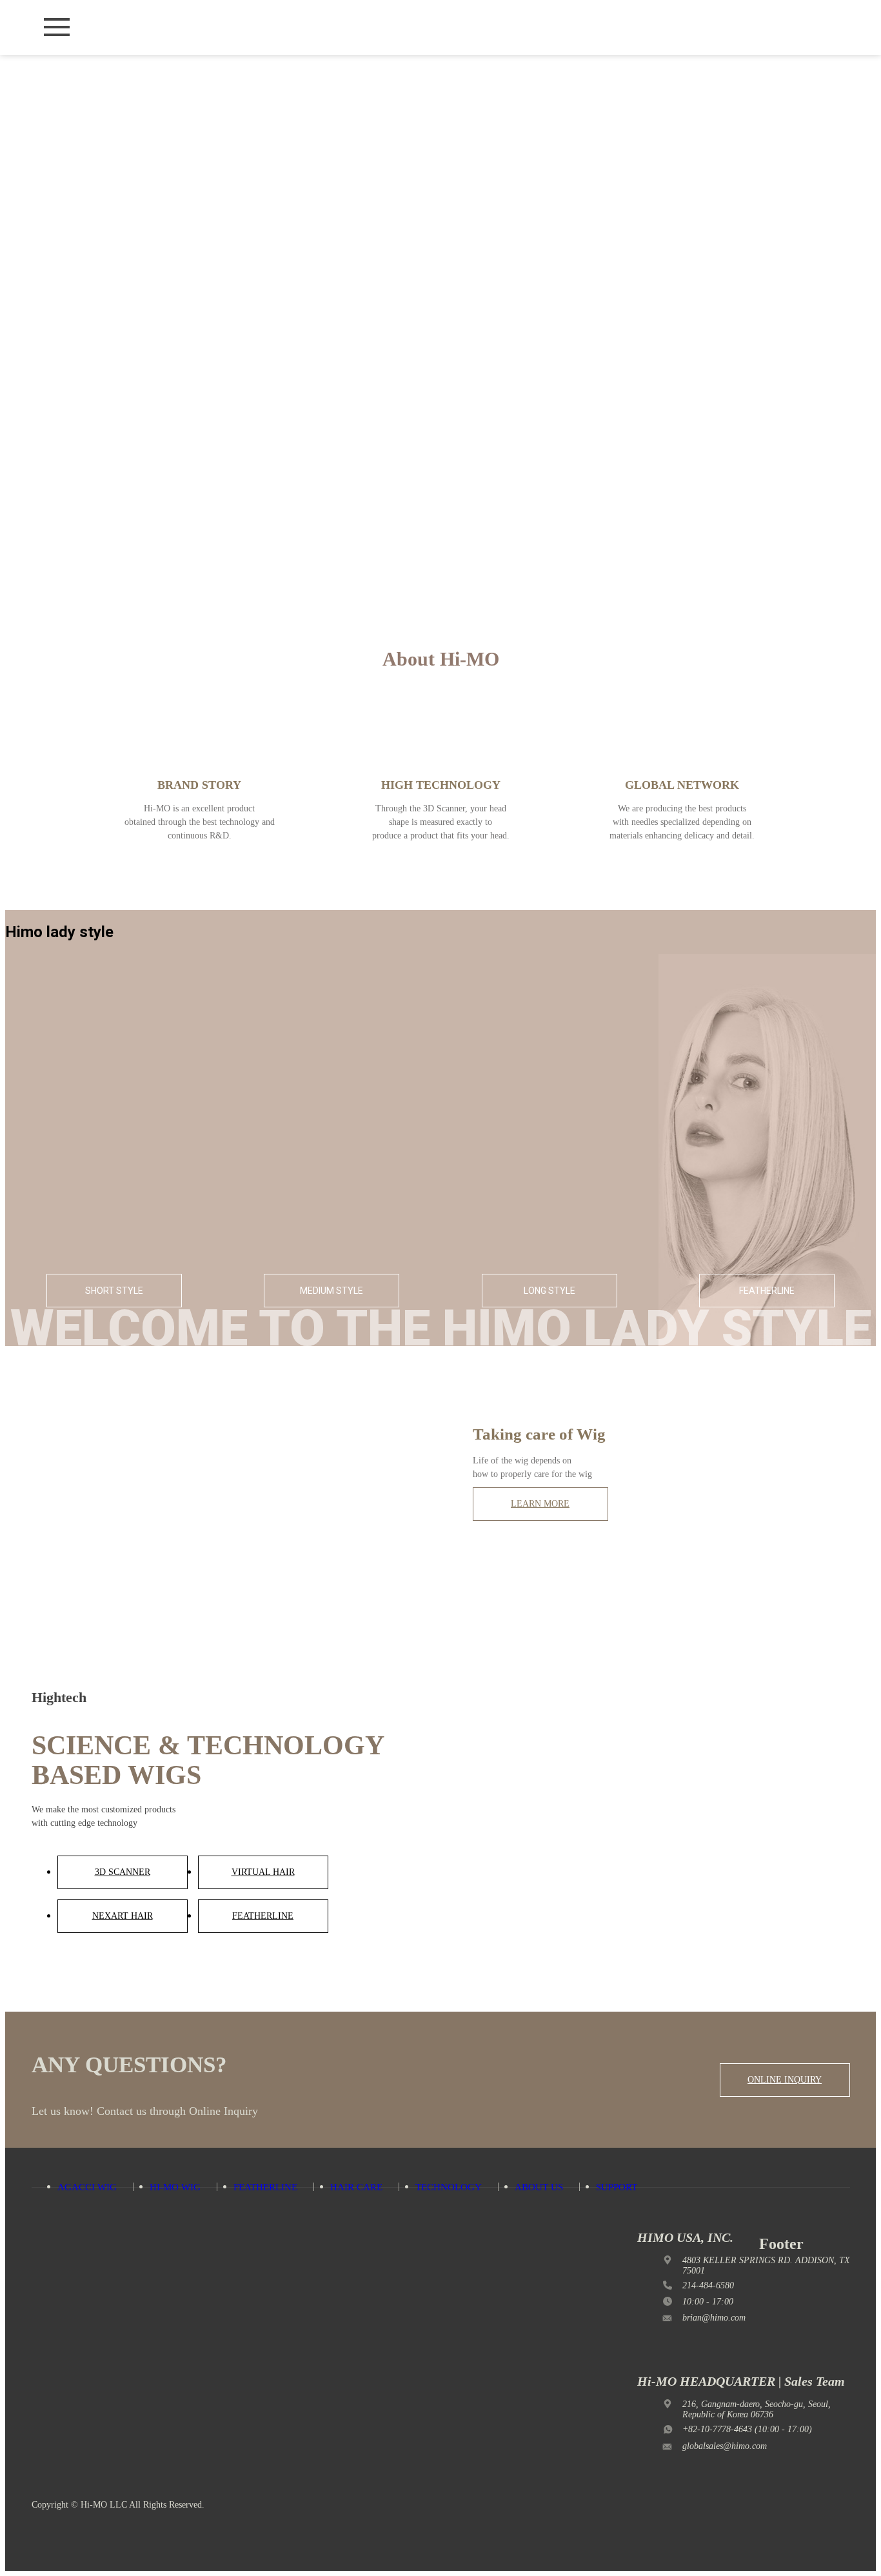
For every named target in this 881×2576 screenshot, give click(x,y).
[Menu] (57, 27)
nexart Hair (123, 1916)
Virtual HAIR (263, 1872)
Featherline (263, 1916)
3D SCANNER (123, 1872)
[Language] (831, 27)
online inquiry (785, 2080)
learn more (540, 1504)
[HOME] (440, 41)
